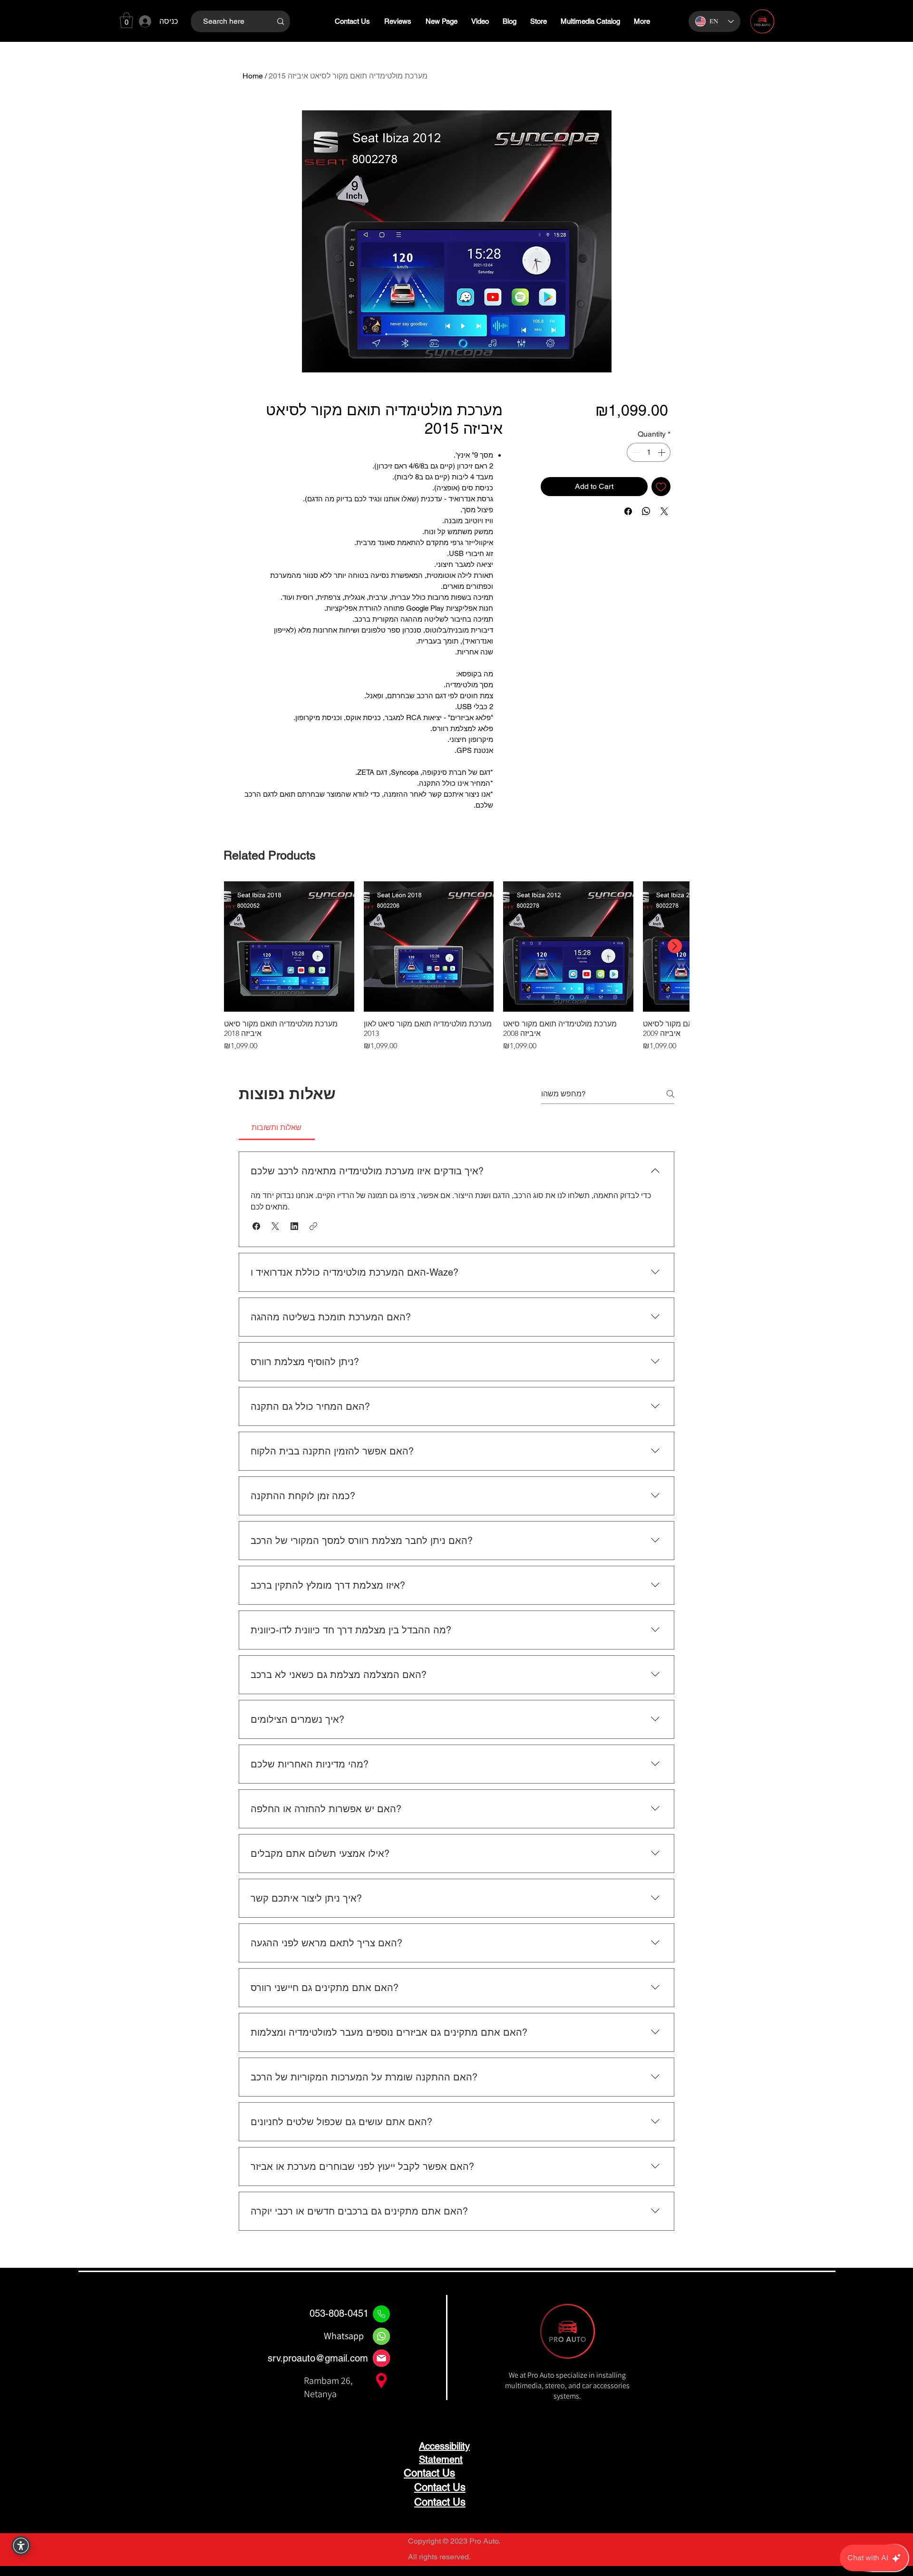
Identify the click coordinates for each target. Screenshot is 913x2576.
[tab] (277, 1128)
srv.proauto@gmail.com (318, 2358)
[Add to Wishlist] (661, 487)
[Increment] (662, 452)
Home (253, 76)
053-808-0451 (339, 2313)
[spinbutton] (649, 452)
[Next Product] (675, 946)
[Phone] (381, 2314)
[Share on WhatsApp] (646, 511)
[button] (126, 20)
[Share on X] (664, 511)
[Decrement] (635, 452)
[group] (456, 966)
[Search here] (280, 21)
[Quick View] (289, 946)
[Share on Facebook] (628, 511)
